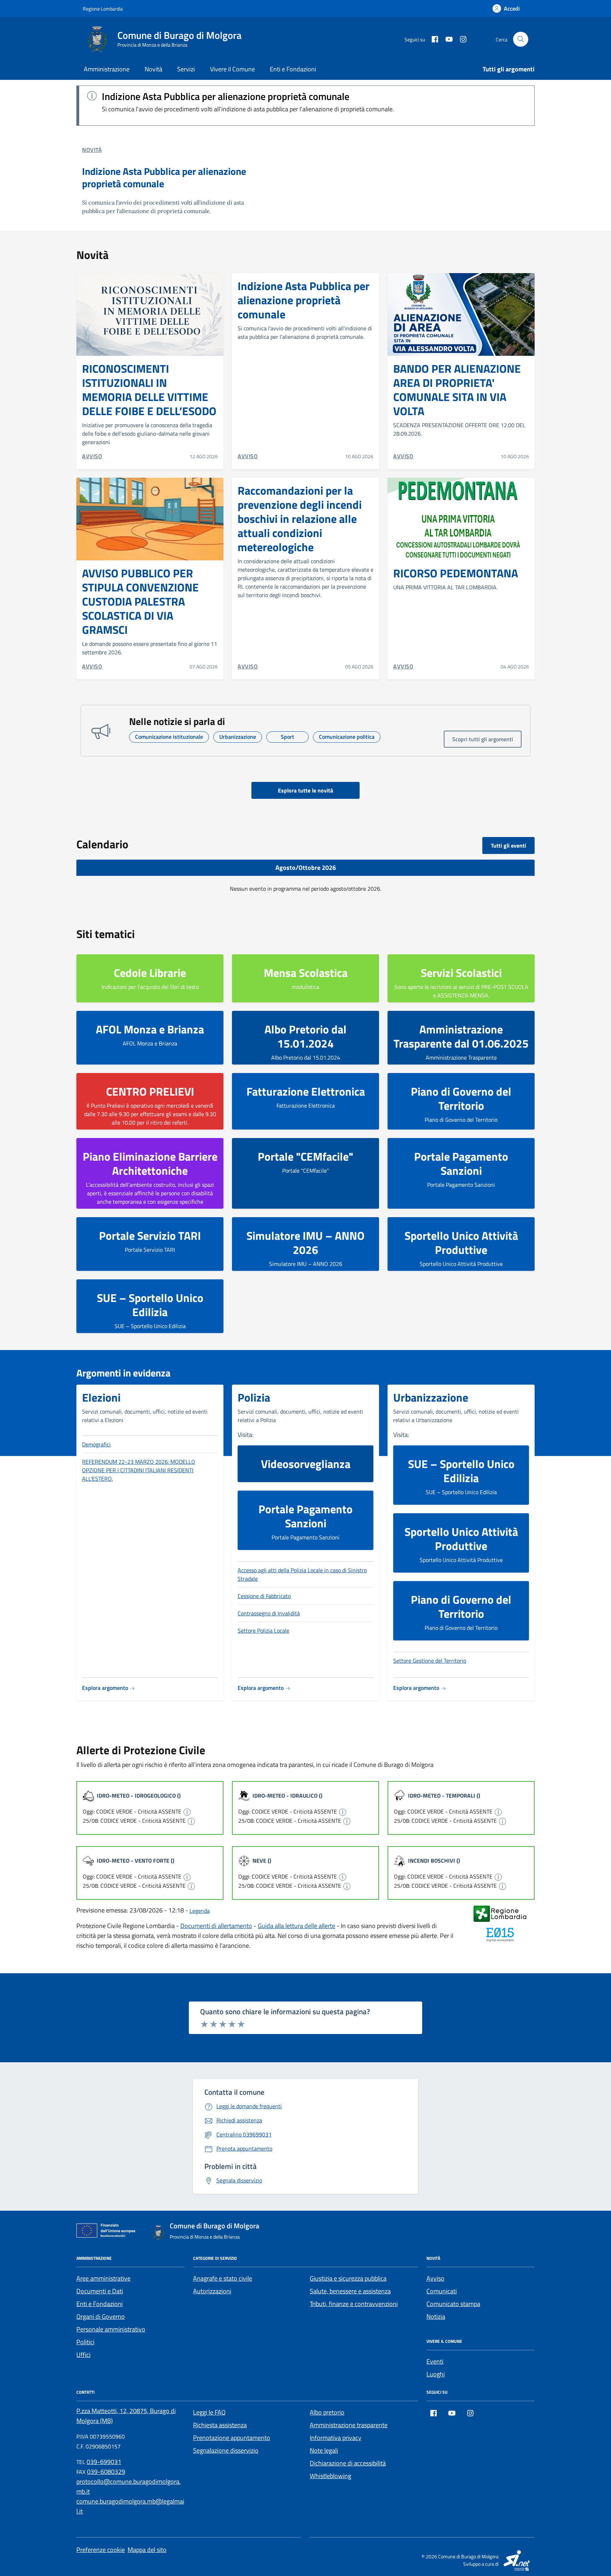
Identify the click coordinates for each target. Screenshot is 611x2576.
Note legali (324, 2450)
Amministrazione (107, 69)
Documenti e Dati (100, 2291)
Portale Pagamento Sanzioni (461, 1163)
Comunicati (442, 2291)
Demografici (96, 1444)
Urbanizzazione (431, 1397)
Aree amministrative (103, 2278)
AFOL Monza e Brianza (150, 1029)
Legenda (200, 1911)
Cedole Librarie (150, 973)
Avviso (435, 2278)
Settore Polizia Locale (263, 1631)
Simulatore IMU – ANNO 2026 (305, 1243)
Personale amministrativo (111, 2329)
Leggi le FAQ (209, 2412)
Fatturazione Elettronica (306, 1091)
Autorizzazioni (212, 2291)
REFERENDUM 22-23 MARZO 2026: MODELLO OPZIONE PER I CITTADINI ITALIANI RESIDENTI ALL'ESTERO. (139, 1470)
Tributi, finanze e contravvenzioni (354, 2304)
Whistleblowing (330, 2476)
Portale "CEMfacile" (305, 1156)
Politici (85, 2342)
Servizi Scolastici (461, 973)
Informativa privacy (336, 2438)
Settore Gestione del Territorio (430, 1661)
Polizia (254, 1397)
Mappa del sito (147, 2550)
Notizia (436, 2316)
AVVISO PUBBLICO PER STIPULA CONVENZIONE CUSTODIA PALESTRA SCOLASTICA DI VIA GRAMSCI (140, 601)
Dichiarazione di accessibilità (348, 2463)
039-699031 (104, 2462)
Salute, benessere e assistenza (350, 2291)
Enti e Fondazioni (293, 69)
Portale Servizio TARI (150, 1236)
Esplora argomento (106, 1688)
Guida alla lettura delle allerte (296, 1926)
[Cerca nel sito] (521, 39)
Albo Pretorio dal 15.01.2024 (305, 1036)
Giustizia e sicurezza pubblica (348, 2278)
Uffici (83, 2355)
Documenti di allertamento (216, 1926)
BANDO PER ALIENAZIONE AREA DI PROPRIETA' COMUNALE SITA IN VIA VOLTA (457, 390)
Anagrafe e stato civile (223, 2278)
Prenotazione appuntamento (232, 2438)
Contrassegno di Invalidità (269, 1613)
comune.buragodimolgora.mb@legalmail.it (130, 2506)
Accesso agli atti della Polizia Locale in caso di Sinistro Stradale (302, 1574)
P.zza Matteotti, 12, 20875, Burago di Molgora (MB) (126, 2416)
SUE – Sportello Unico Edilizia (150, 1305)
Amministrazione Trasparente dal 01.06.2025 (461, 1036)
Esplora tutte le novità (305, 790)
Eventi (435, 2361)
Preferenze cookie (101, 2550)
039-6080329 (106, 2472)
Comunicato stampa (453, 2304)
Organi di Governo (101, 2316)
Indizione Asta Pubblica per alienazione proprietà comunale (226, 96)
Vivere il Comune (232, 69)
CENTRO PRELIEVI (150, 1091)
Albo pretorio (327, 2412)
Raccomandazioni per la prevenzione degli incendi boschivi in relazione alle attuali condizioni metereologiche (300, 519)
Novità (153, 69)
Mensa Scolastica (306, 973)
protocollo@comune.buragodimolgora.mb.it (129, 2486)
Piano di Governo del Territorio (461, 1098)
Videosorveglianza (306, 1464)
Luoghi (436, 2374)
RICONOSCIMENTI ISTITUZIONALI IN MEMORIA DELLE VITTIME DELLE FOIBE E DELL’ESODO (149, 390)
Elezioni (101, 1397)
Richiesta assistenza (220, 2425)
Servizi (186, 69)
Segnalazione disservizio (226, 2450)
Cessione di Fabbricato (264, 1596)
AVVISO (92, 456)
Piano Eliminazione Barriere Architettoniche (150, 1163)
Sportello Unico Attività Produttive (461, 1243)
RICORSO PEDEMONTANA (456, 573)
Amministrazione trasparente (349, 2425)
